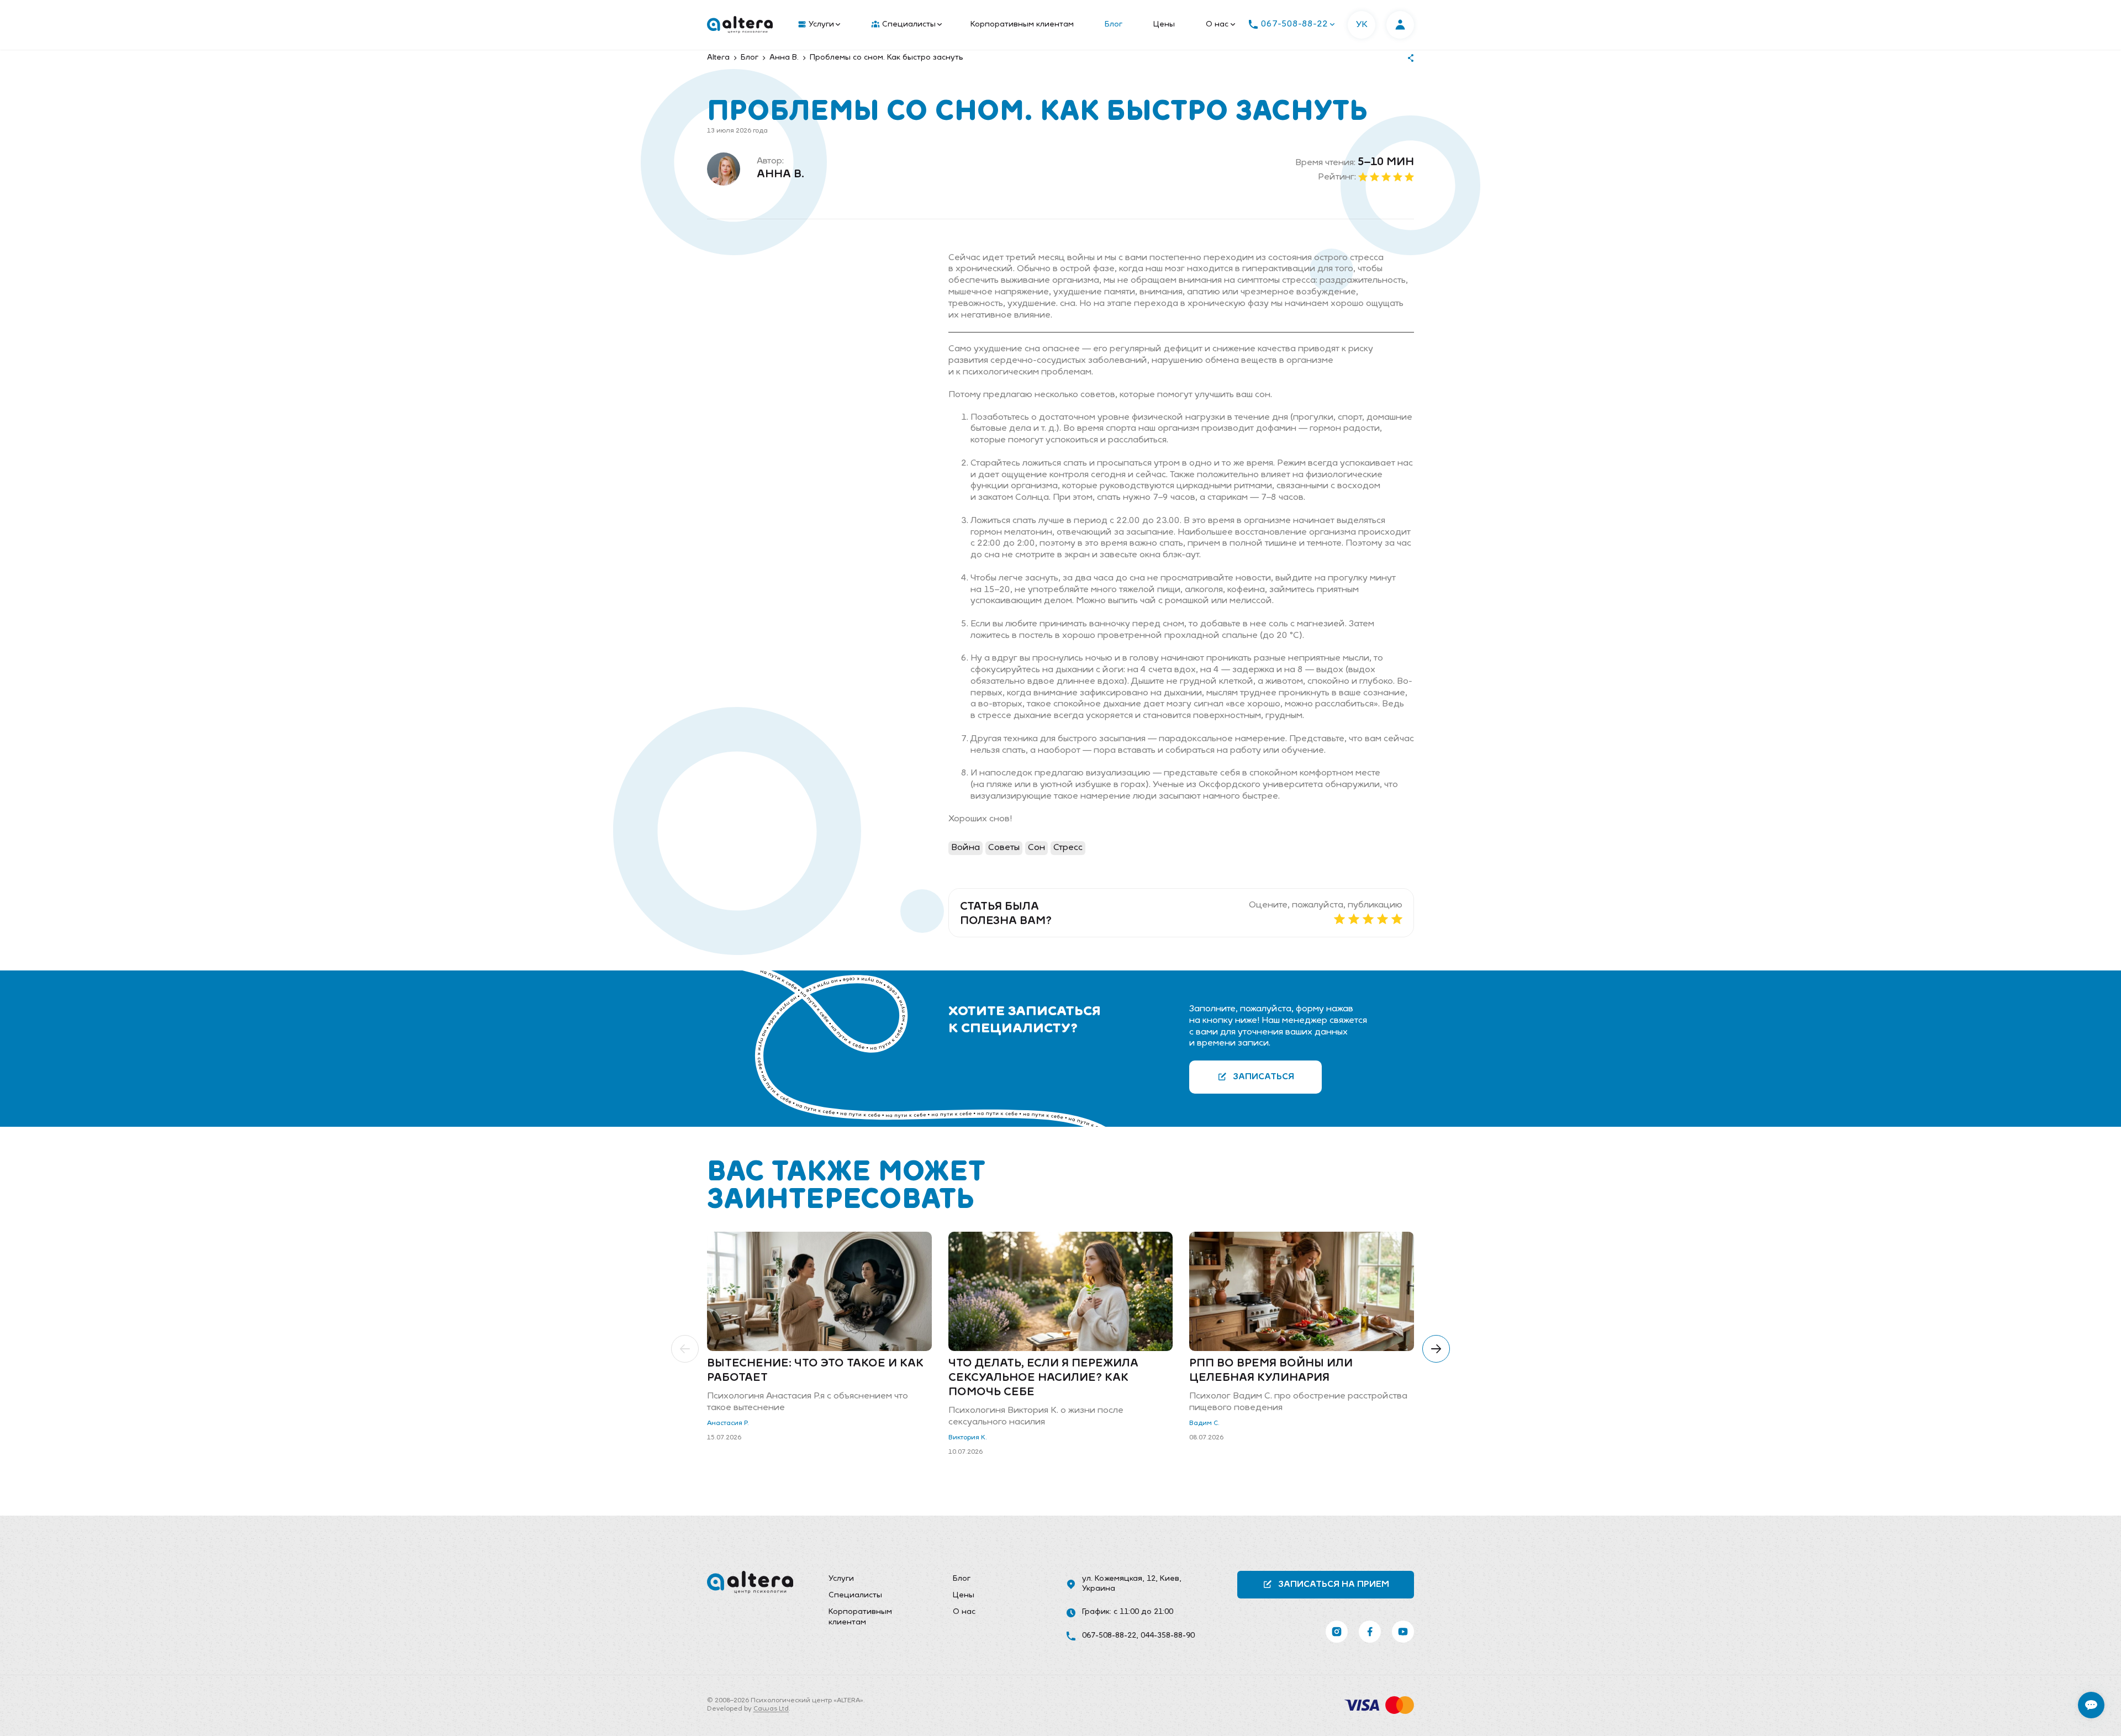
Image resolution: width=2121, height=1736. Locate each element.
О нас (1217, 25)
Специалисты (909, 25)
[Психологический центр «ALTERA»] (740, 25)
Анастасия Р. (728, 1423)
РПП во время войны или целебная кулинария (1271, 1371)
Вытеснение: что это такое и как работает (815, 1371)
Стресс (1068, 848)
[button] (685, 1349)
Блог (1114, 25)
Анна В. (780, 175)
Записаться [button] (1263, 1077)
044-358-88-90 (1168, 1636)
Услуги (821, 25)
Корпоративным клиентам (1022, 25)
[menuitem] (817, 25)
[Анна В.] (724, 169)
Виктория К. (968, 1438)
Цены (1164, 25)
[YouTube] (1403, 1632)
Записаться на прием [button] (1334, 1585)
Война (965, 848)
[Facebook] (1370, 1632)
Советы (1004, 848)
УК (1362, 25)
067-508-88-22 (1109, 1636)
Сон (1036, 848)
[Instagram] (1337, 1632)
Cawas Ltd (771, 1709)
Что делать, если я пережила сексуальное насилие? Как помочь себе (1043, 1378)
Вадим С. (1204, 1423)
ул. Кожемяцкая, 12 (1119, 1579)
